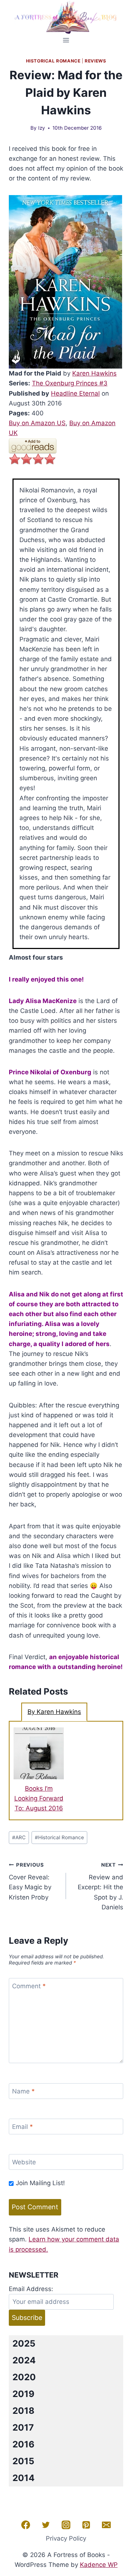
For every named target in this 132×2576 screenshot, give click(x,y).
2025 (24, 2343)
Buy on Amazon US (37, 423)
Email (23, 2127)
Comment (29, 1986)
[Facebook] (26, 2525)
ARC (19, 1837)
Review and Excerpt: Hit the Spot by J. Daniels (100, 1886)
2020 (24, 2377)
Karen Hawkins (94, 373)
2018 (23, 2411)
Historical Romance (53, 61)
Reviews (95, 61)
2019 (23, 2394)
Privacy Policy (66, 2538)
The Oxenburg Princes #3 (70, 383)
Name (23, 2091)
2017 (23, 2428)
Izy (42, 128)
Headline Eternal (75, 393)
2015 (23, 2461)
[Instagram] (66, 2525)
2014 (23, 2478)
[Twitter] (46, 2525)
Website (24, 2162)
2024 (24, 2360)
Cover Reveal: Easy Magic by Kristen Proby (30, 1881)
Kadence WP (99, 2565)
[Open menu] (66, 40)
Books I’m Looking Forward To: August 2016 (39, 1798)
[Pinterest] (86, 2525)
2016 (23, 2444)
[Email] (106, 2525)
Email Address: (31, 2289)
